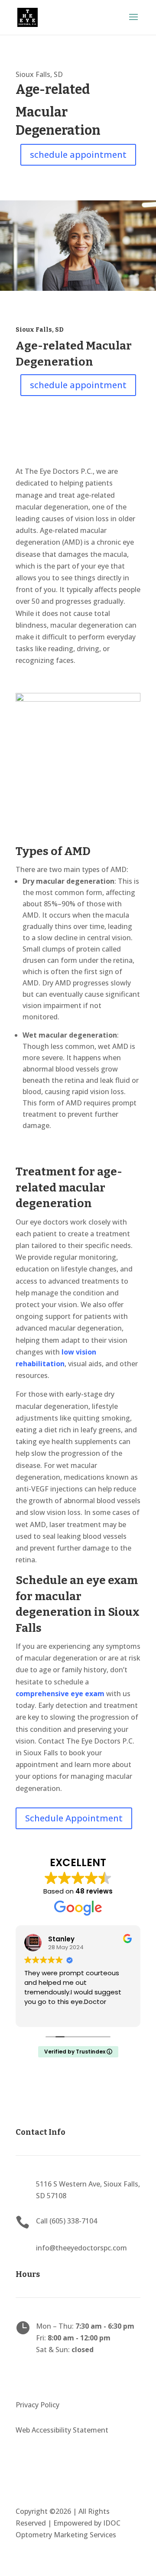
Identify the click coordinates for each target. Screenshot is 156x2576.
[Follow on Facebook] (23, 2376)
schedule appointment (78, 155)
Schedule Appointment (74, 1818)
